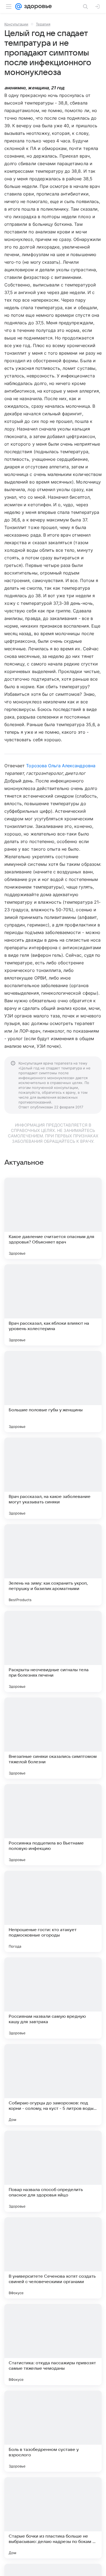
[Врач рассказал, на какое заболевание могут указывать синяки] (53, 1478)
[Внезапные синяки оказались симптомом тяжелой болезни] (53, 1738)
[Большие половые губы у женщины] (53, 1392)
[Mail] (18, 6)
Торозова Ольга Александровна (61, 766)
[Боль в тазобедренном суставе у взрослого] (53, 2431)
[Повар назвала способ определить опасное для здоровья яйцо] (53, 2171)
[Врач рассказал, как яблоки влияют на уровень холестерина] (53, 1305)
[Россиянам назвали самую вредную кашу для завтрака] (53, 1998)
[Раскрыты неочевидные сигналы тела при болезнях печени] (53, 1651)
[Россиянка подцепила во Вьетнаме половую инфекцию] (53, 1825)
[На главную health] (37, 6)
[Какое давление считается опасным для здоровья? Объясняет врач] (53, 1218)
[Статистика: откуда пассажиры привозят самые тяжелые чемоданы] (53, 2345)
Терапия (43, 24)
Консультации (16, 24)
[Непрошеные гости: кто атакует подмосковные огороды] (53, 1911)
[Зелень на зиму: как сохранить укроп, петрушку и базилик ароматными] (53, 1565)
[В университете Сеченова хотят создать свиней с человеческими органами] (53, 2258)
